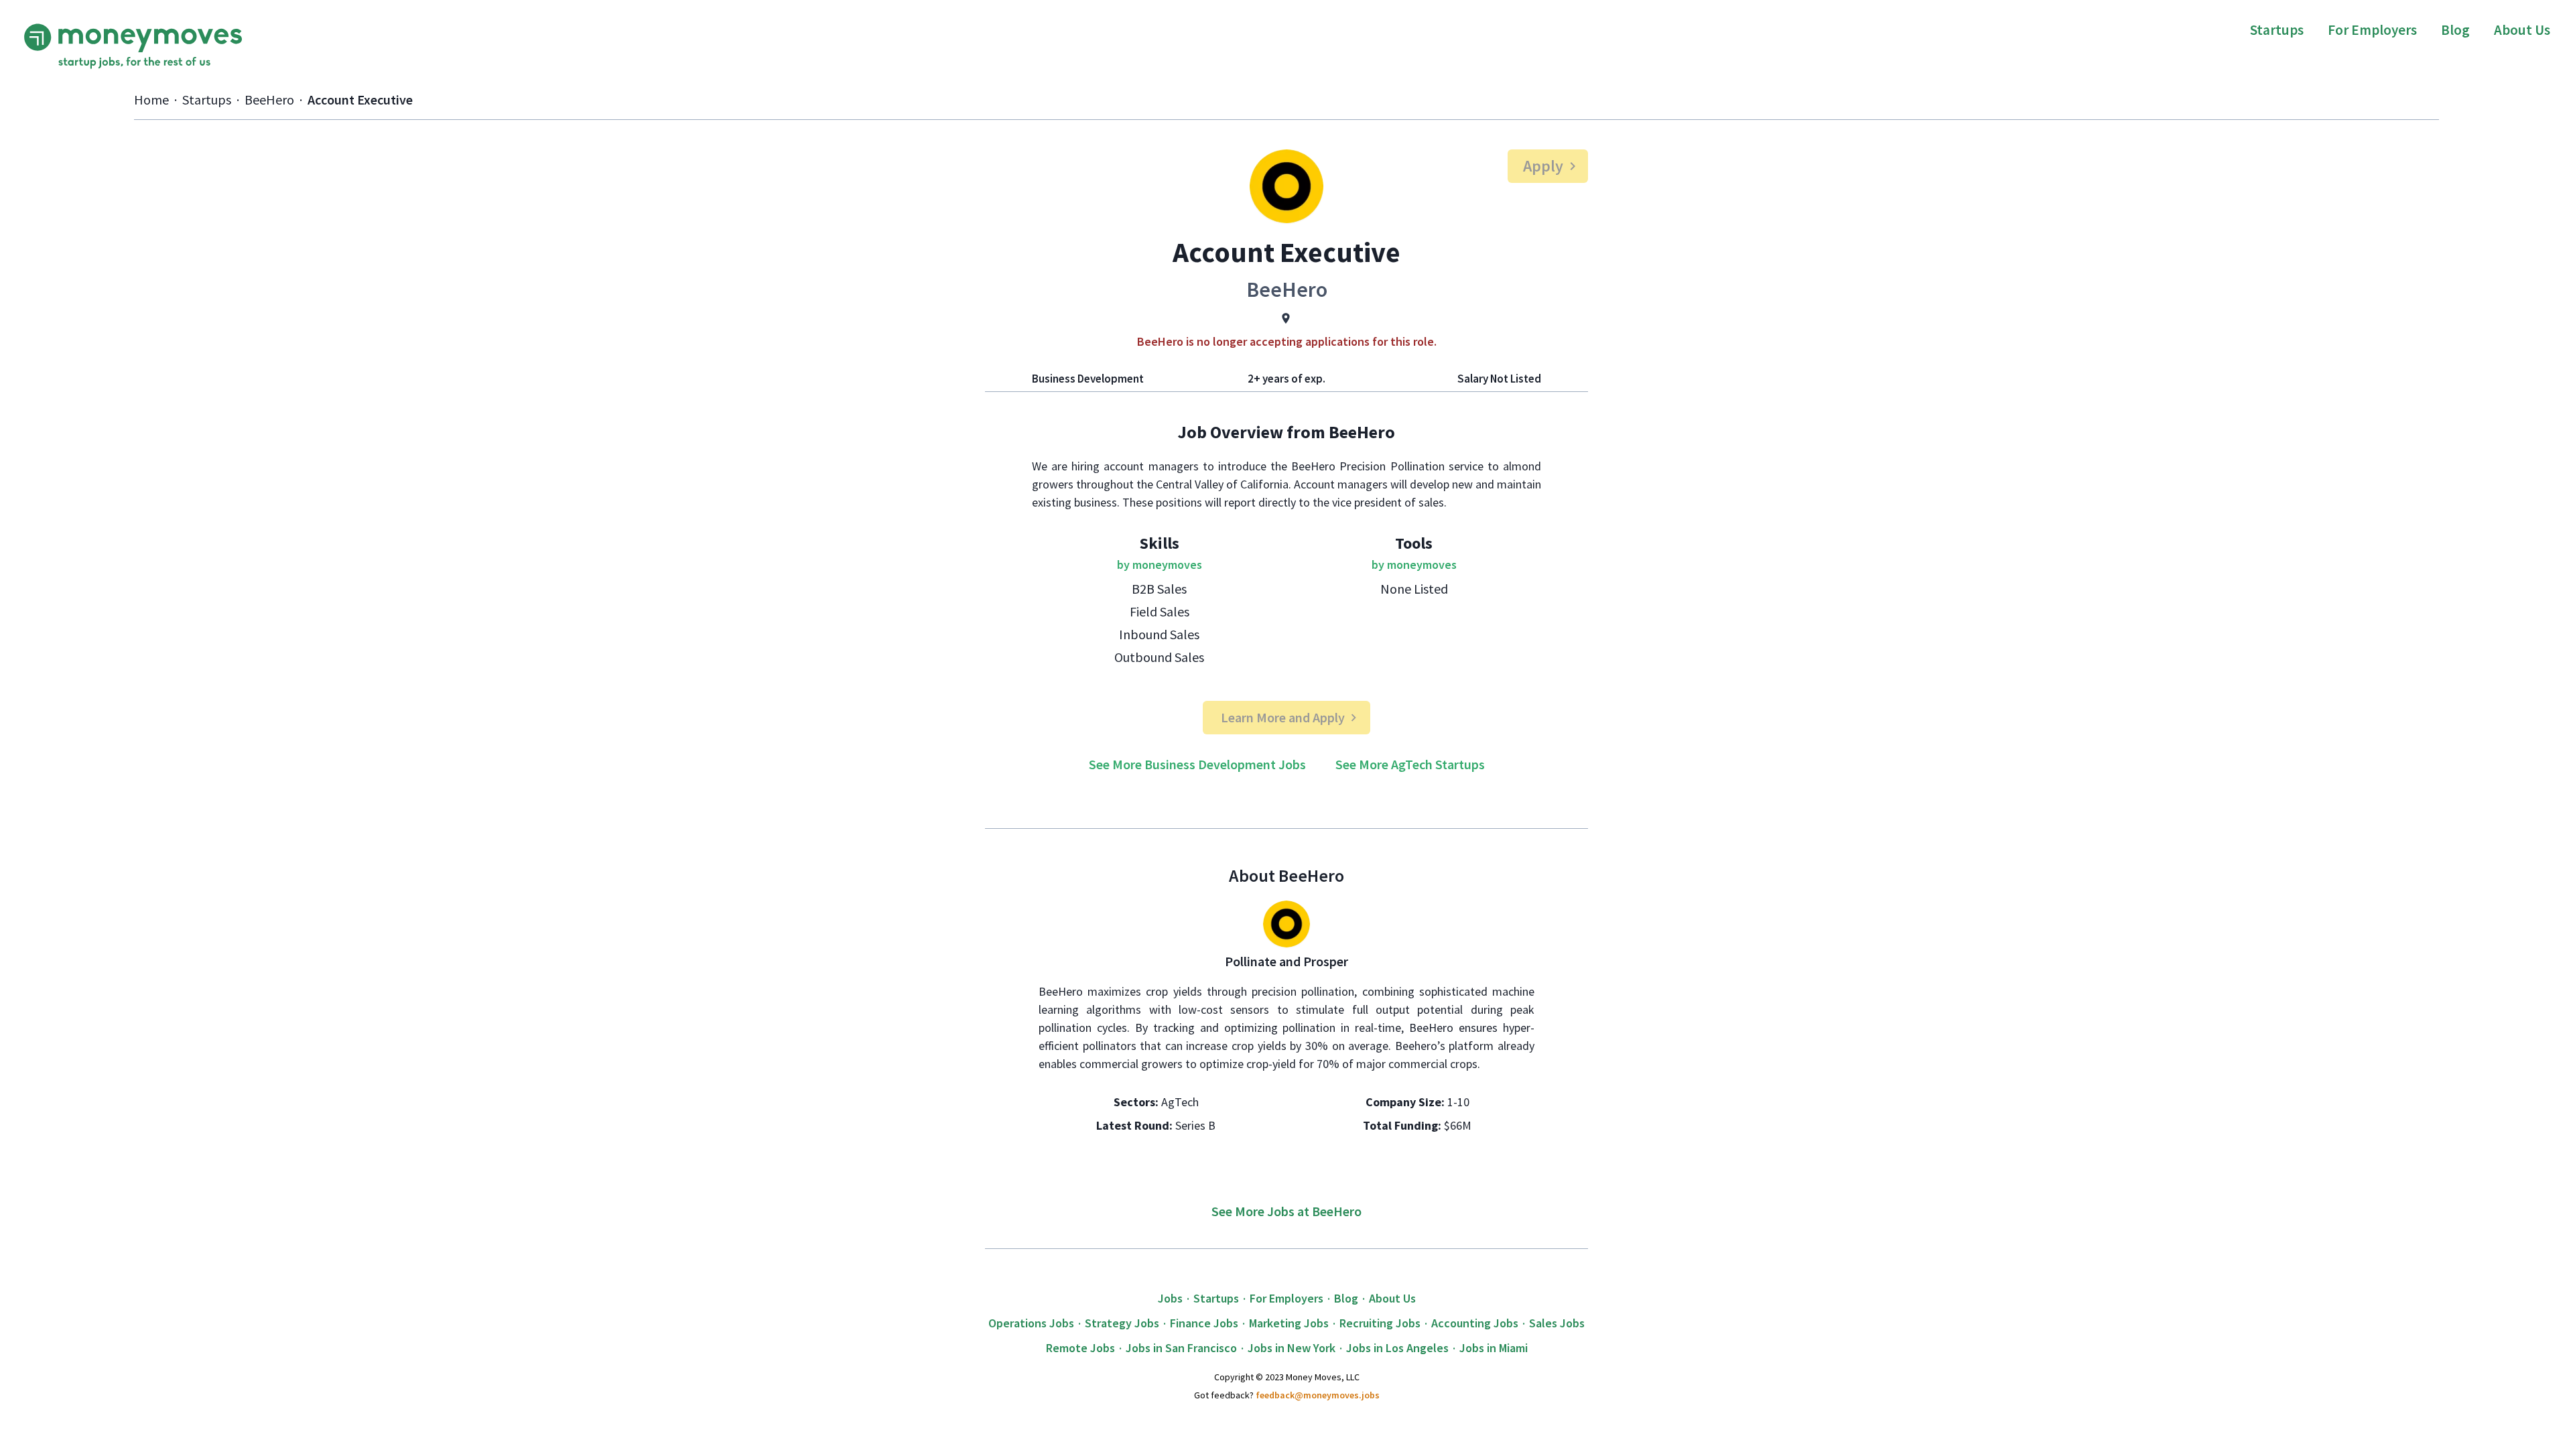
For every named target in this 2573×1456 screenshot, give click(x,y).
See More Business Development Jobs (1197, 764)
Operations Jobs (1031, 1323)
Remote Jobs (1080, 1348)
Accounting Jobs (1475, 1323)
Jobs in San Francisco (1181, 1348)
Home (151, 100)
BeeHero (269, 100)
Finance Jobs (1204, 1323)
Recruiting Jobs (1380, 1323)
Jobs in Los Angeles (1397, 1348)
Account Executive (360, 100)
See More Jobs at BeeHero (1286, 1211)
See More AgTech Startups (1410, 764)
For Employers (2372, 30)
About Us (2522, 30)
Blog (2455, 30)
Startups (2277, 30)
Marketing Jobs (1289, 1323)
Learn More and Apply (1283, 717)
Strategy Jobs (1122, 1323)
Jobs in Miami (1494, 1348)
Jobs (1170, 1298)
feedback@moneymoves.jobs (1318, 1395)
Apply (1543, 166)
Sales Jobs (1557, 1323)
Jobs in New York (1292, 1348)
